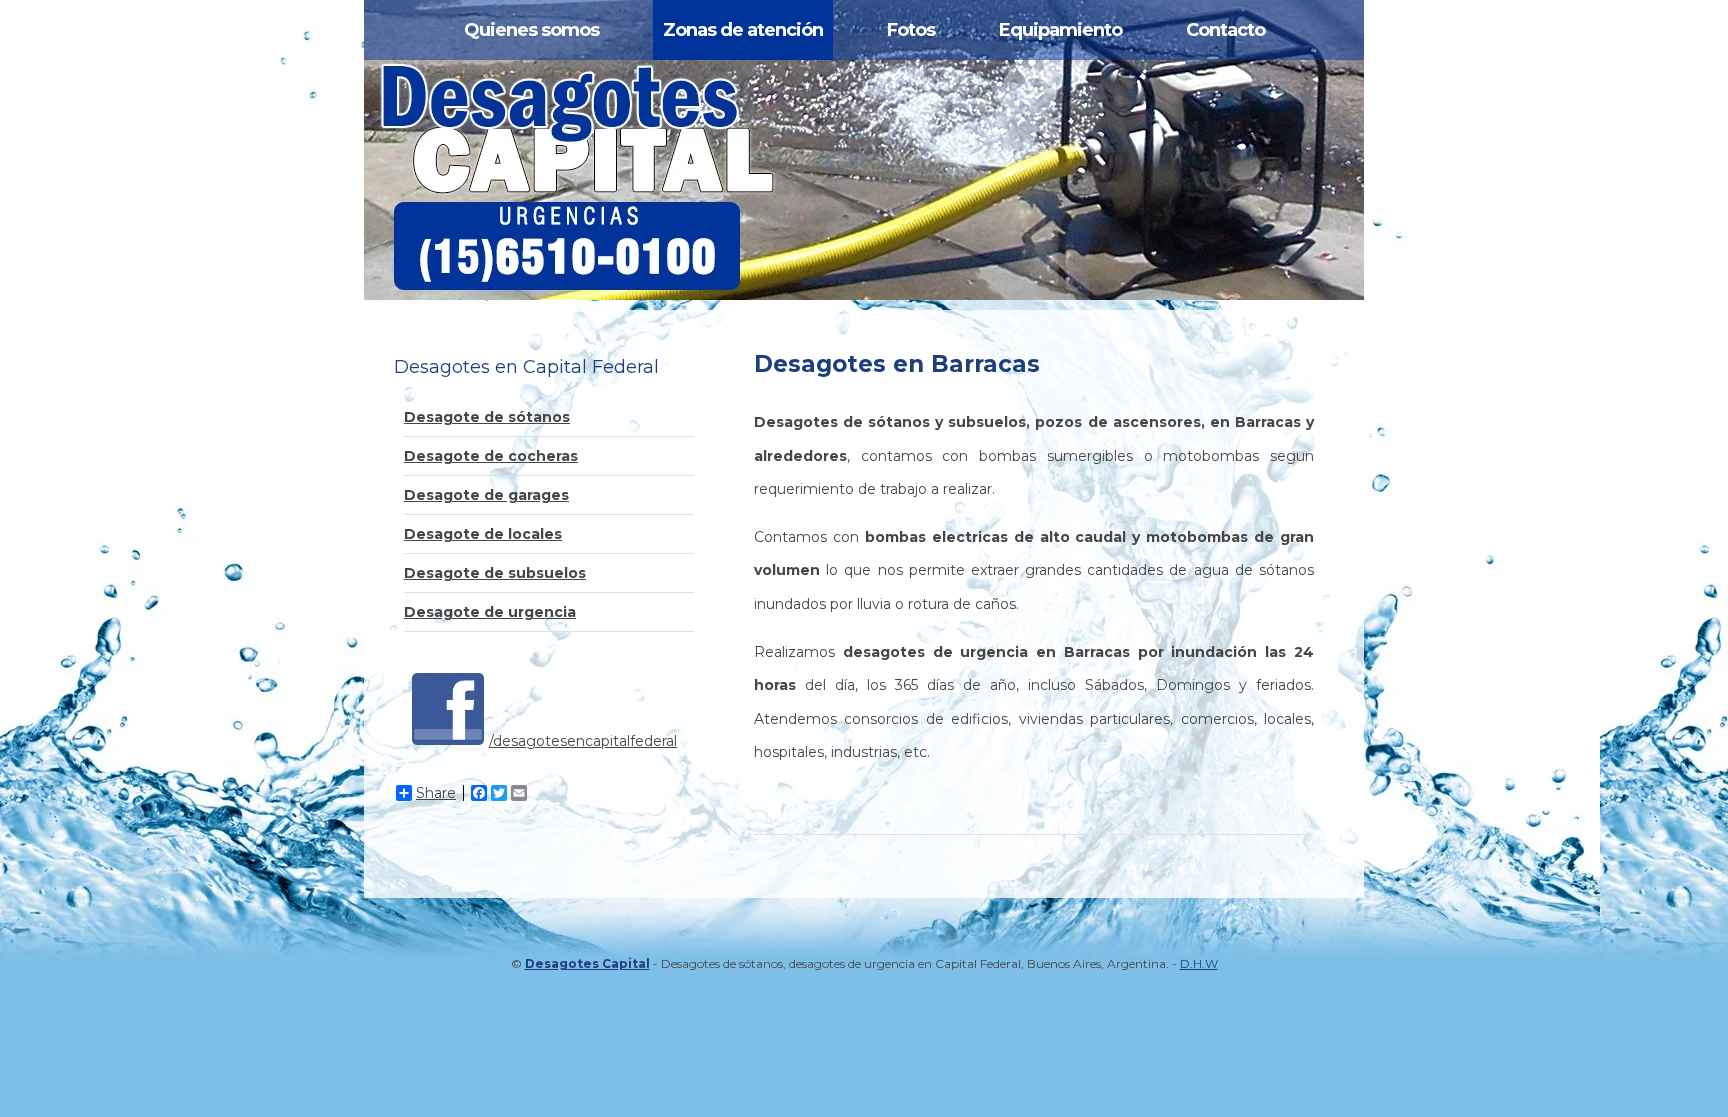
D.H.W (1199, 963)
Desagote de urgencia (490, 612)
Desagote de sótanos (487, 417)
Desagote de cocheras (491, 456)
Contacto (1225, 30)
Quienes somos (531, 30)
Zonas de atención (743, 30)
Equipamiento (1060, 30)
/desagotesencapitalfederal (583, 741)
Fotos (911, 30)
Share (436, 793)
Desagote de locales (483, 534)
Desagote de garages (486, 495)
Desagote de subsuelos (495, 573)
